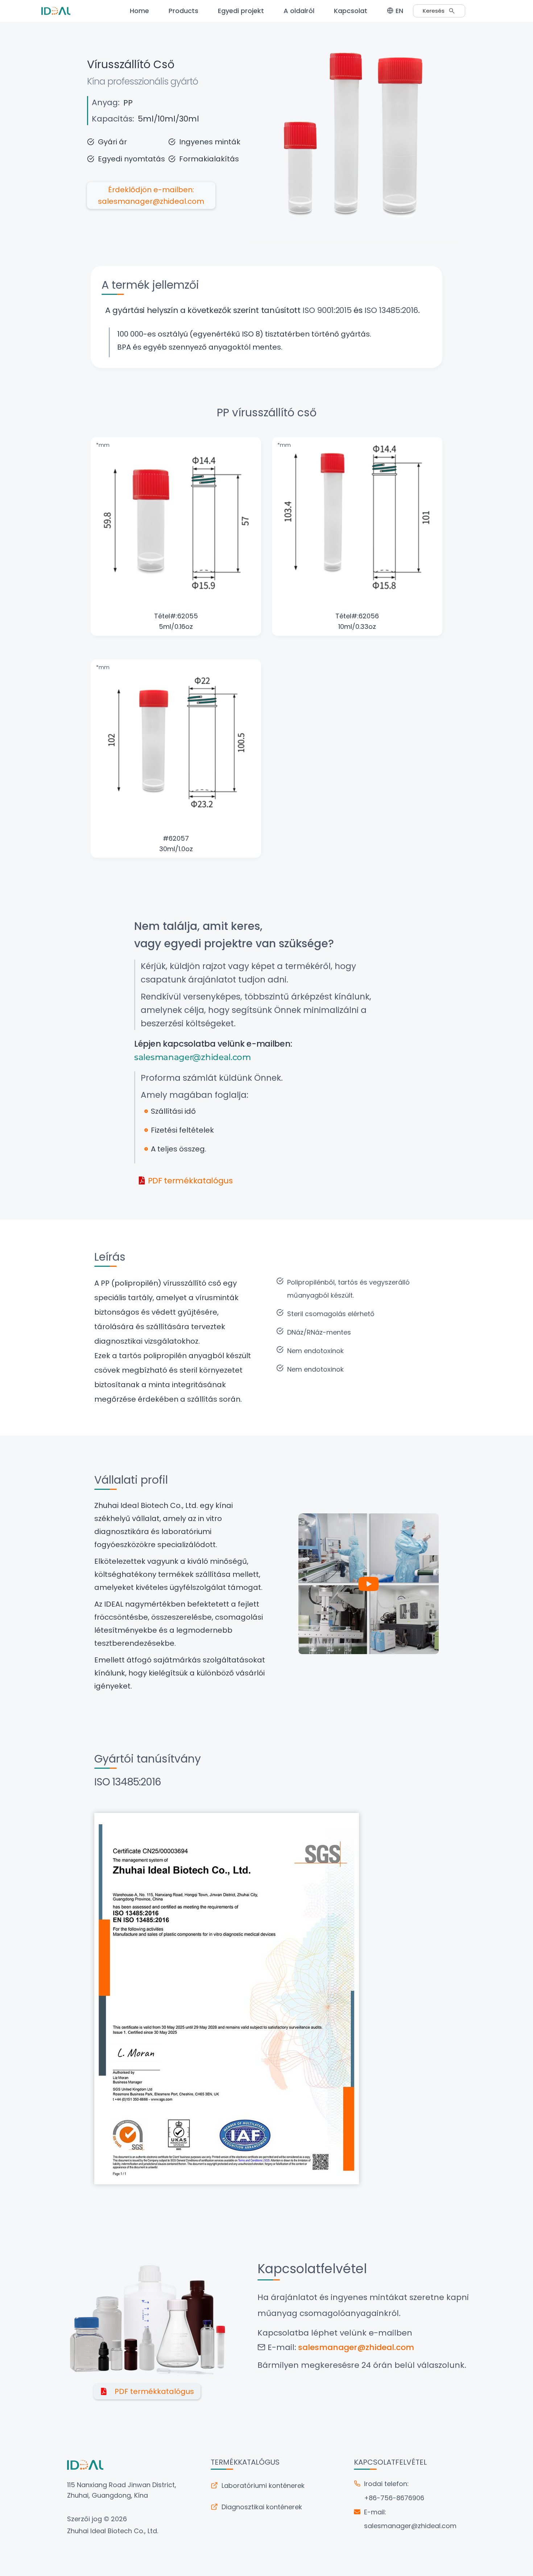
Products (183, 11)
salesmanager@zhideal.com (410, 2526)
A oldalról (299, 11)
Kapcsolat (351, 11)
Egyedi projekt (241, 11)
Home (139, 11)
